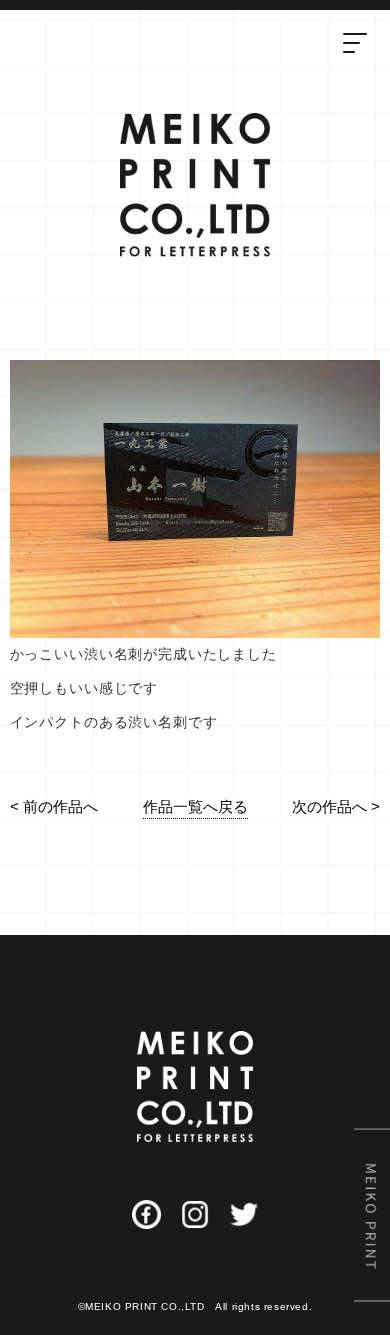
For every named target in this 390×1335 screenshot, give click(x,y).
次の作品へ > (336, 806)
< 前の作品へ (54, 806)
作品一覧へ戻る (195, 806)
